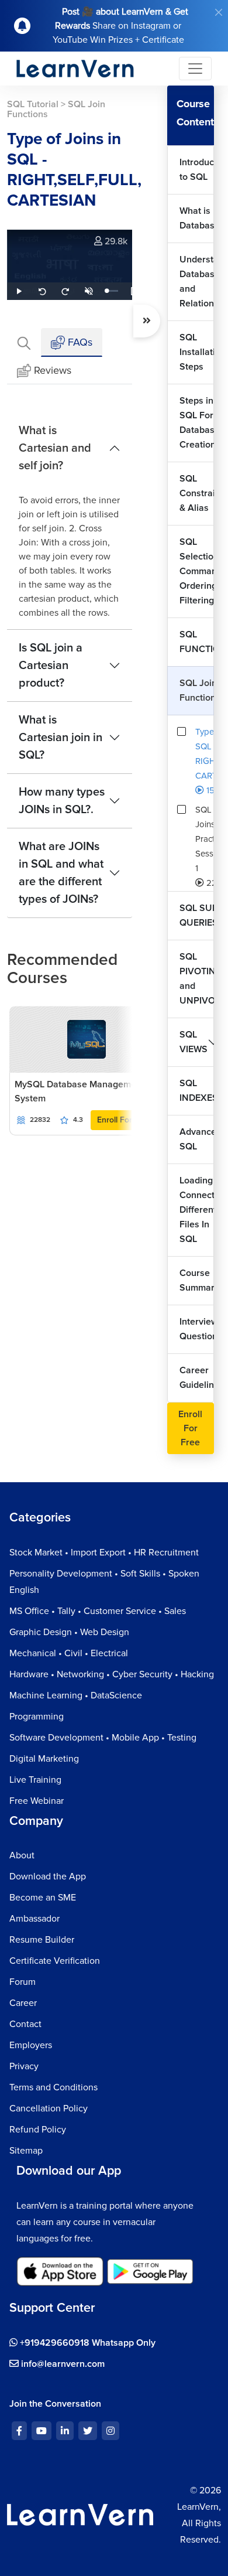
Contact (25, 2024)
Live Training (35, 1780)
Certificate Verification (55, 1961)
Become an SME (43, 1898)
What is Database (197, 218)
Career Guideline (197, 1378)
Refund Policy (38, 2130)
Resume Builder (42, 1940)
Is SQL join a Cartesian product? (51, 666)
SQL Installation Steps (197, 352)
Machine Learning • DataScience (76, 1695)
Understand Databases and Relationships (197, 282)
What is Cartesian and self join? (55, 448)
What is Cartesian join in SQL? (61, 738)
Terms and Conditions (53, 2087)
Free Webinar (37, 1801)
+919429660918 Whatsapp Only (87, 2343)
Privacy (24, 2066)
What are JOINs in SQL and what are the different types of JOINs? (61, 873)
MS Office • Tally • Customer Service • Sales (98, 1611)
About (22, 1855)
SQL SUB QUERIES (197, 915)
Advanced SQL (197, 1139)
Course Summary (197, 1280)
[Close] (219, 12)
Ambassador (34, 1919)
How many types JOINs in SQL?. (62, 801)
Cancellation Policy (49, 2108)
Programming (37, 1717)
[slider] (112, 291)
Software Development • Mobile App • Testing (103, 1738)
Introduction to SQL (197, 170)
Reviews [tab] (53, 370)
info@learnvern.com (62, 2364)
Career (23, 2003)
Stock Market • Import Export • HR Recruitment (104, 1553)
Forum (23, 1982)
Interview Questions (197, 1329)
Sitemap (26, 2151)
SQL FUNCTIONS (197, 642)
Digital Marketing (44, 1759)
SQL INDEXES (197, 1091)
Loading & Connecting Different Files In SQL (197, 1210)
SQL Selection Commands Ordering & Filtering (197, 571)
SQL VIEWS (194, 1042)
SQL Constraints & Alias (197, 493)
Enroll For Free (124, 1120)
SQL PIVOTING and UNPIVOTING (197, 979)
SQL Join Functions (197, 690)
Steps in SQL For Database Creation (197, 423)
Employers (31, 2045)
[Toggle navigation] (195, 69)
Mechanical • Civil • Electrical (69, 1653)
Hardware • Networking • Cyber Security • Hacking (112, 1674)
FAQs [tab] (79, 342)
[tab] (24, 342)
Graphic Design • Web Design (69, 1632)
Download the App (48, 1876)
